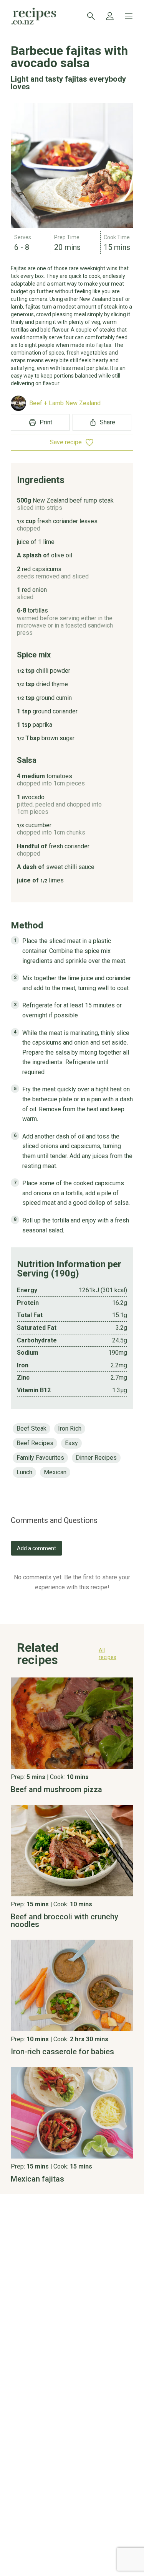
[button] (72, 1656)
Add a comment (36, 1548)
